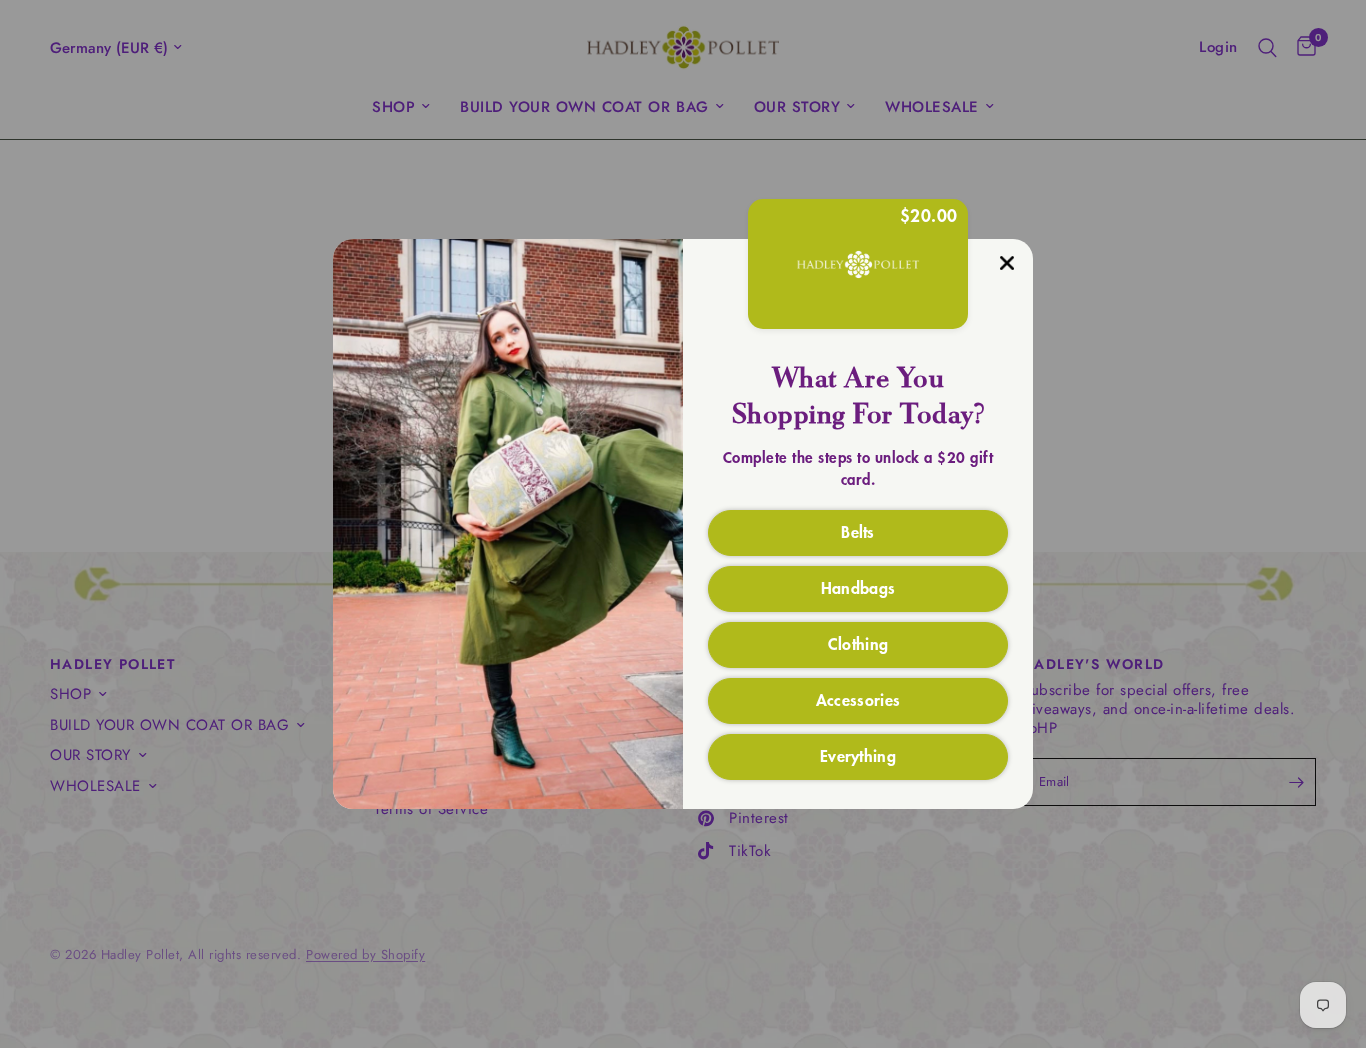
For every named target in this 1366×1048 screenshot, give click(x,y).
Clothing (858, 643)
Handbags (858, 587)
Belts (858, 531)
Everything (858, 755)
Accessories (858, 699)
